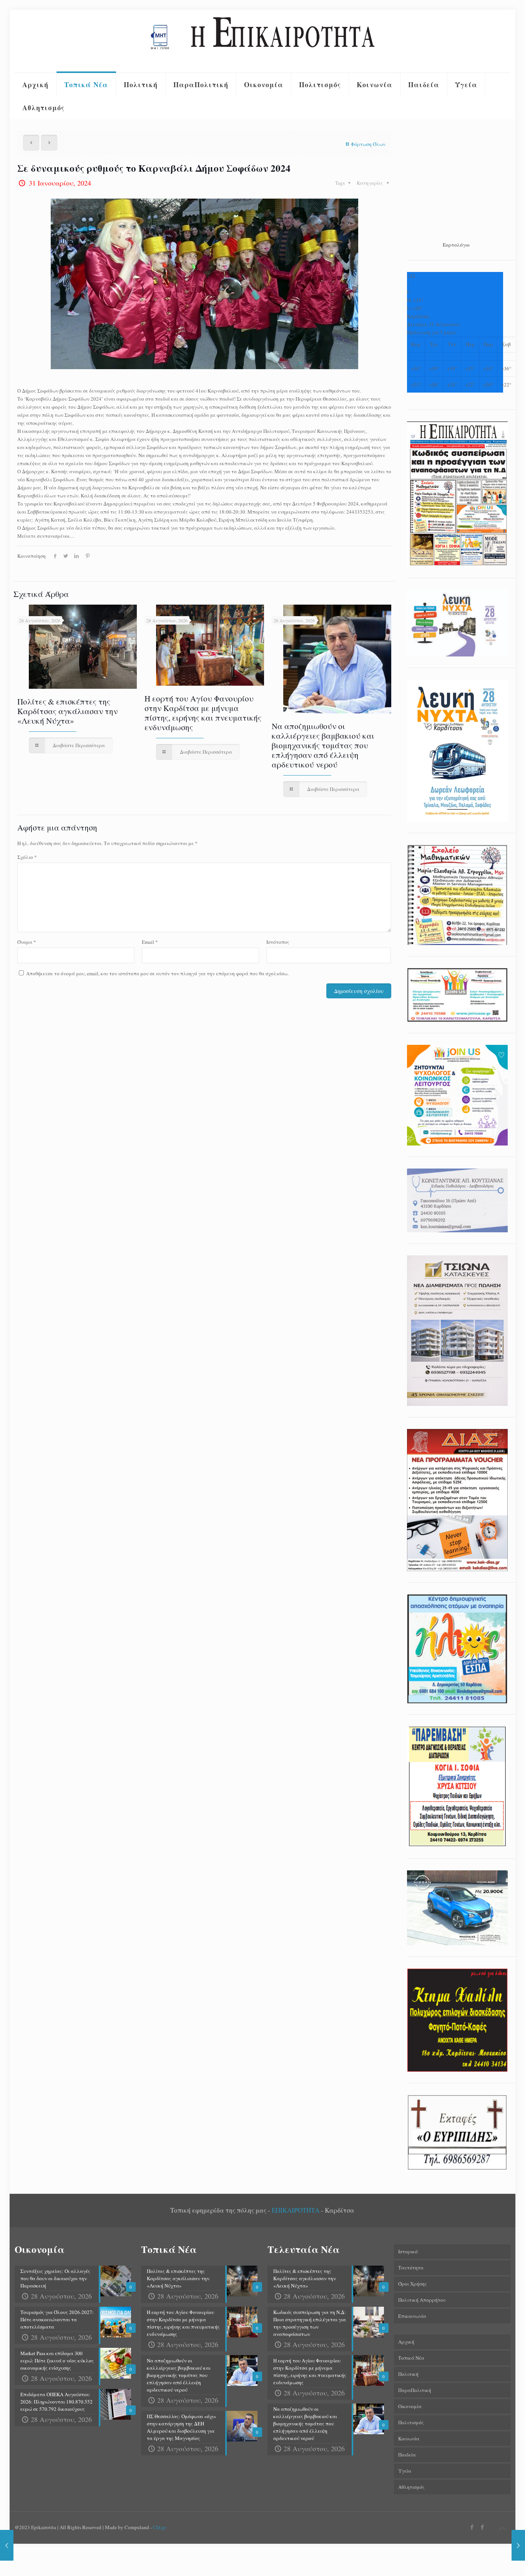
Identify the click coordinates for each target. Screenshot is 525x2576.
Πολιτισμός (411, 2422)
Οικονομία (410, 2406)
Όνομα (27, 942)
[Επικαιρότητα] (262, 41)
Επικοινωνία (412, 2316)
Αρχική (406, 2342)
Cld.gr (159, 2527)
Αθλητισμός (411, 2487)
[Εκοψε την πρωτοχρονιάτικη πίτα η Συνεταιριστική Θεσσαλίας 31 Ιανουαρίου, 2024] (518, 2545)
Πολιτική (408, 2374)
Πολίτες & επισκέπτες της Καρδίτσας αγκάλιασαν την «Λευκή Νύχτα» (67, 711)
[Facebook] (472, 2527)
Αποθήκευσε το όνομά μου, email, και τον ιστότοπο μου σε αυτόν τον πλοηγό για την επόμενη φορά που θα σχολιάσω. (157, 973)
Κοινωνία (409, 2438)
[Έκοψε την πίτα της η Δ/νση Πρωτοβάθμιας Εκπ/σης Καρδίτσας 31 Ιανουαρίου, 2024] (7, 2545)
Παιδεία (407, 2455)
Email (150, 942)
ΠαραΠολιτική (415, 2390)
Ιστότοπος (278, 942)
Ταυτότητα (411, 2268)
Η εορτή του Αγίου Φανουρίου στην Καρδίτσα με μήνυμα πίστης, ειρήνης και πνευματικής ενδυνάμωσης (203, 713)
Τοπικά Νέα (411, 2358)
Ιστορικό (408, 2251)
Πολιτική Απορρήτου (422, 2300)
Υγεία (405, 2471)
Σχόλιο (27, 857)
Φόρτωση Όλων (368, 144)
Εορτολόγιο (456, 245)
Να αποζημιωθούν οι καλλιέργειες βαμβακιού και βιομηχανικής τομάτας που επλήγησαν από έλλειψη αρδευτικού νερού (323, 745)
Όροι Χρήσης (413, 2284)
